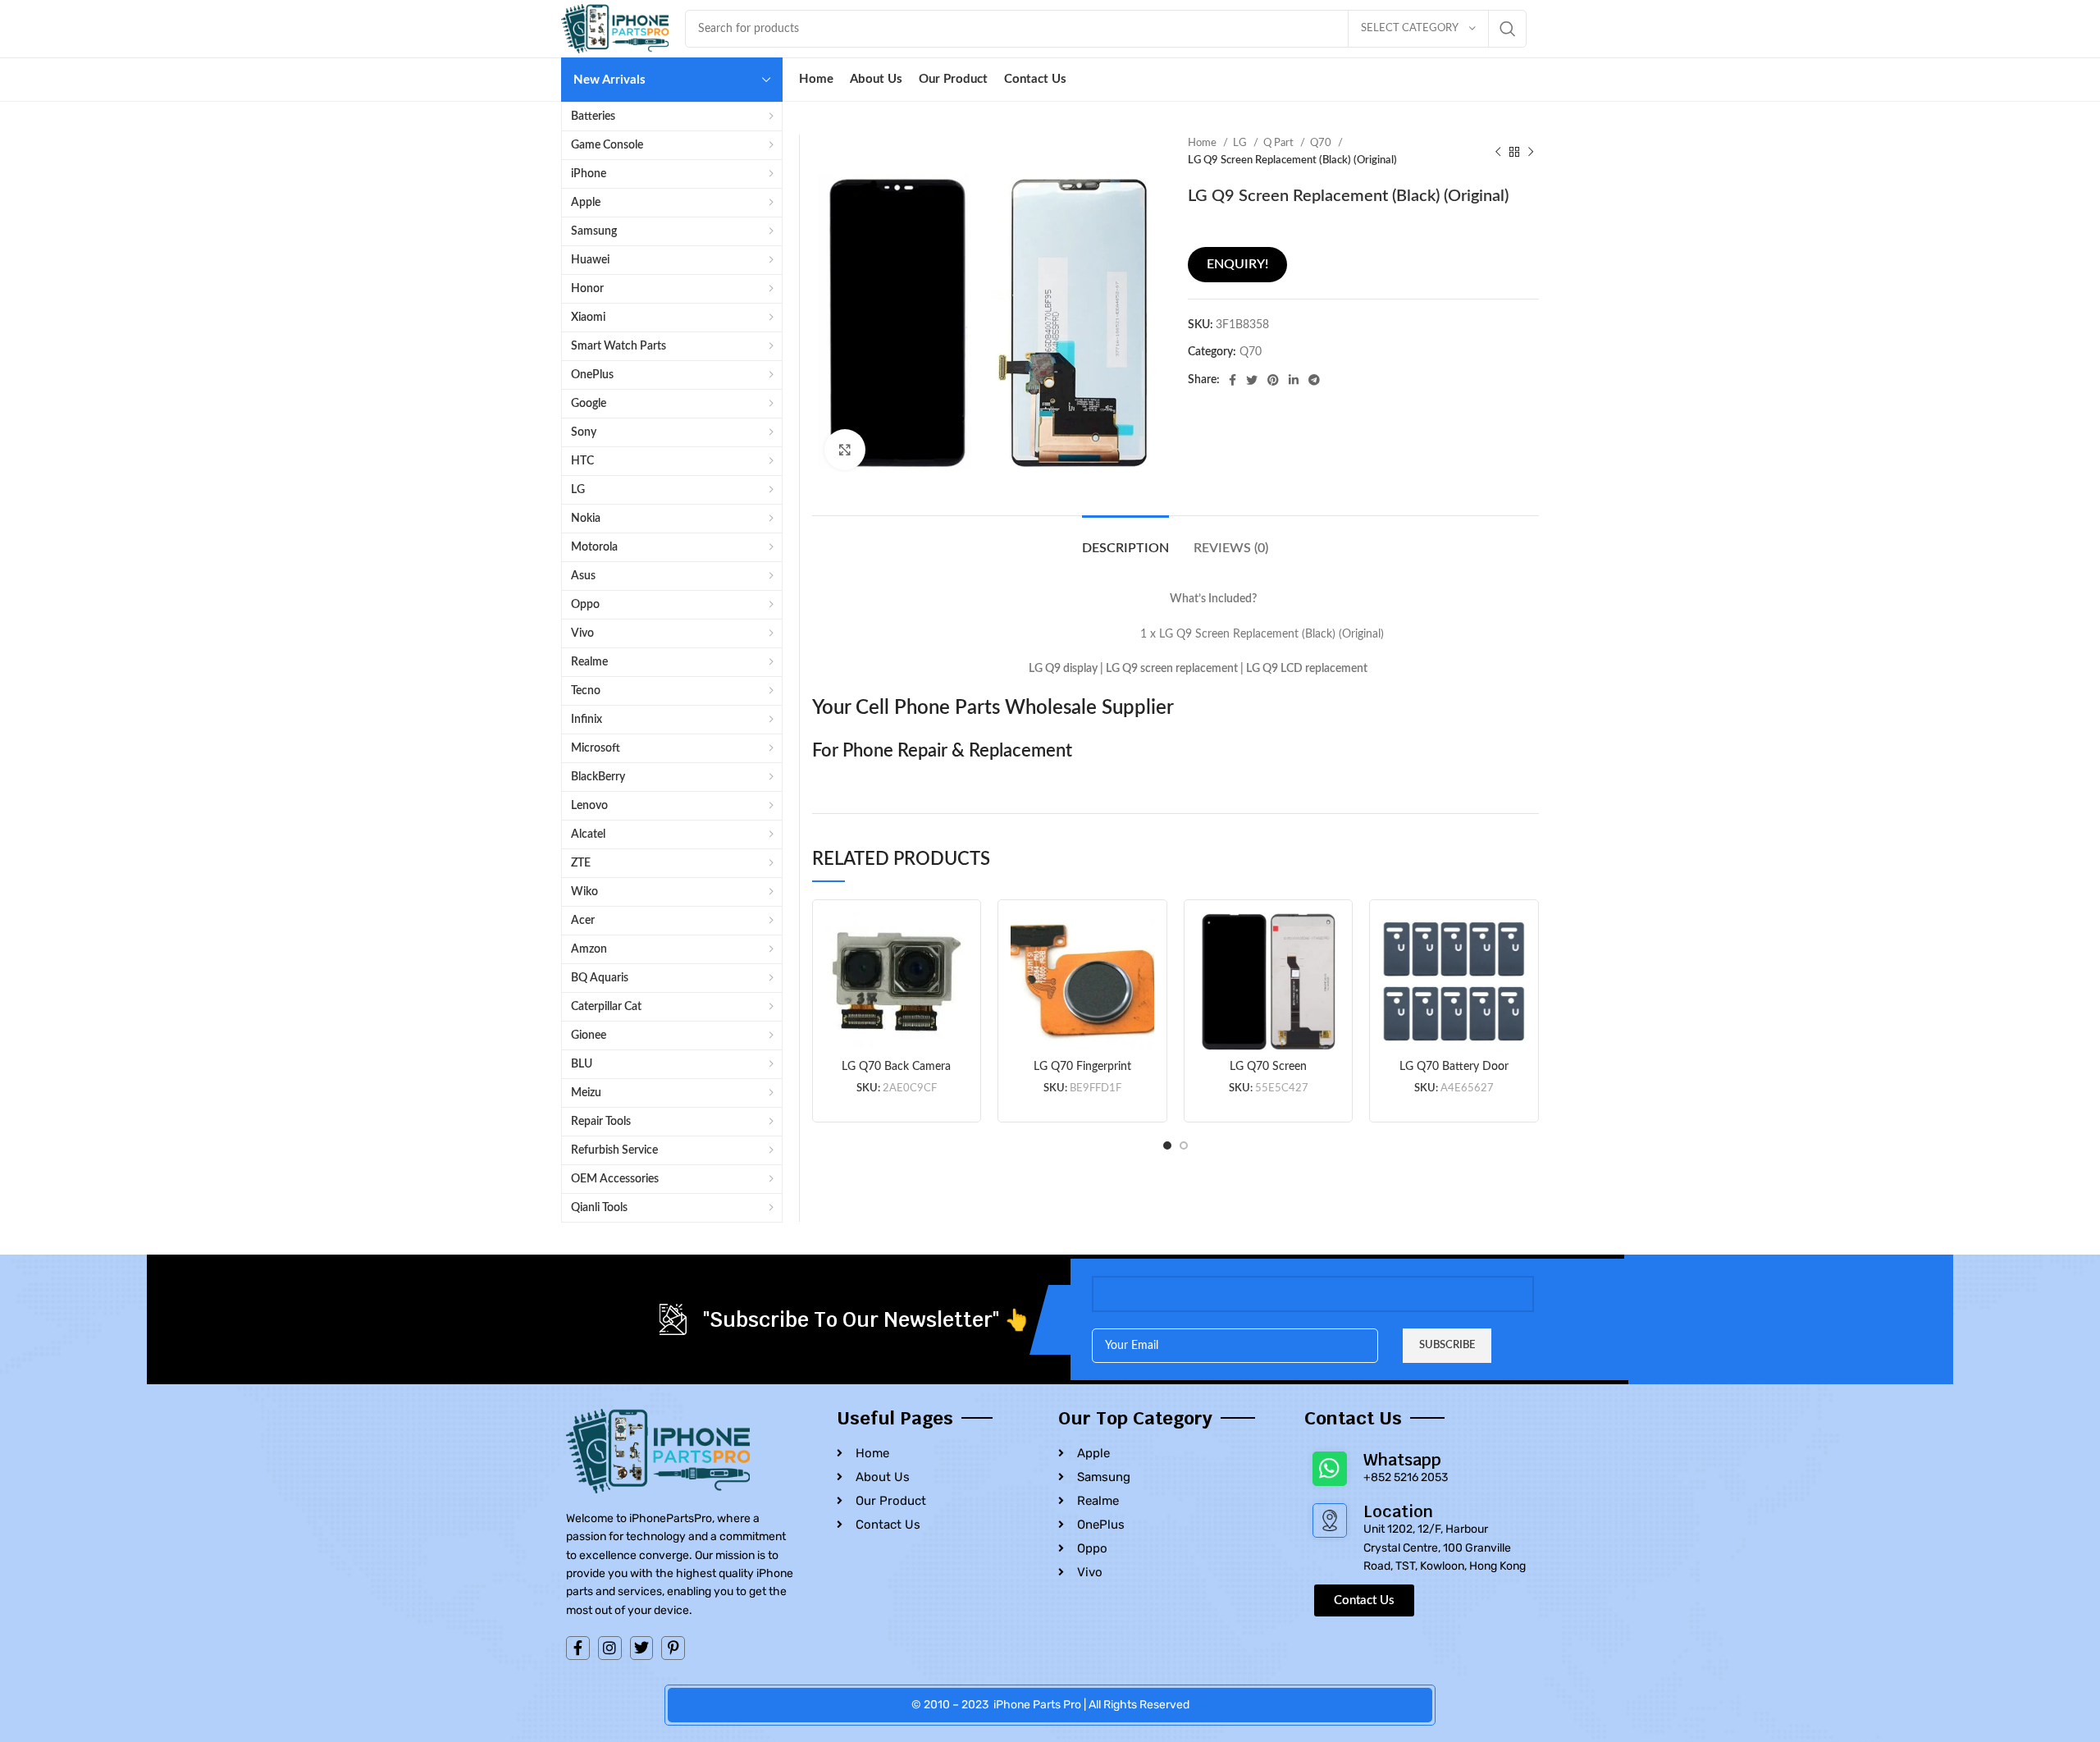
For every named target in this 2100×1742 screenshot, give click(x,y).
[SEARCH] (1508, 29)
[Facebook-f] (578, 1648)
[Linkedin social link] (1294, 380)
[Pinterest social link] (1273, 380)
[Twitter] (642, 1648)
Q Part (1280, 143)
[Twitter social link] (1252, 380)
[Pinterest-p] (673, 1648)
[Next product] (1531, 152)
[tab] (1125, 540)
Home (1203, 143)
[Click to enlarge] (845, 450)
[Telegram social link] (1314, 380)
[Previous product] (1498, 152)
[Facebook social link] (1233, 380)
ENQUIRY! (1237, 264)
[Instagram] (610, 1648)
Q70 (1322, 143)
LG (1241, 143)
